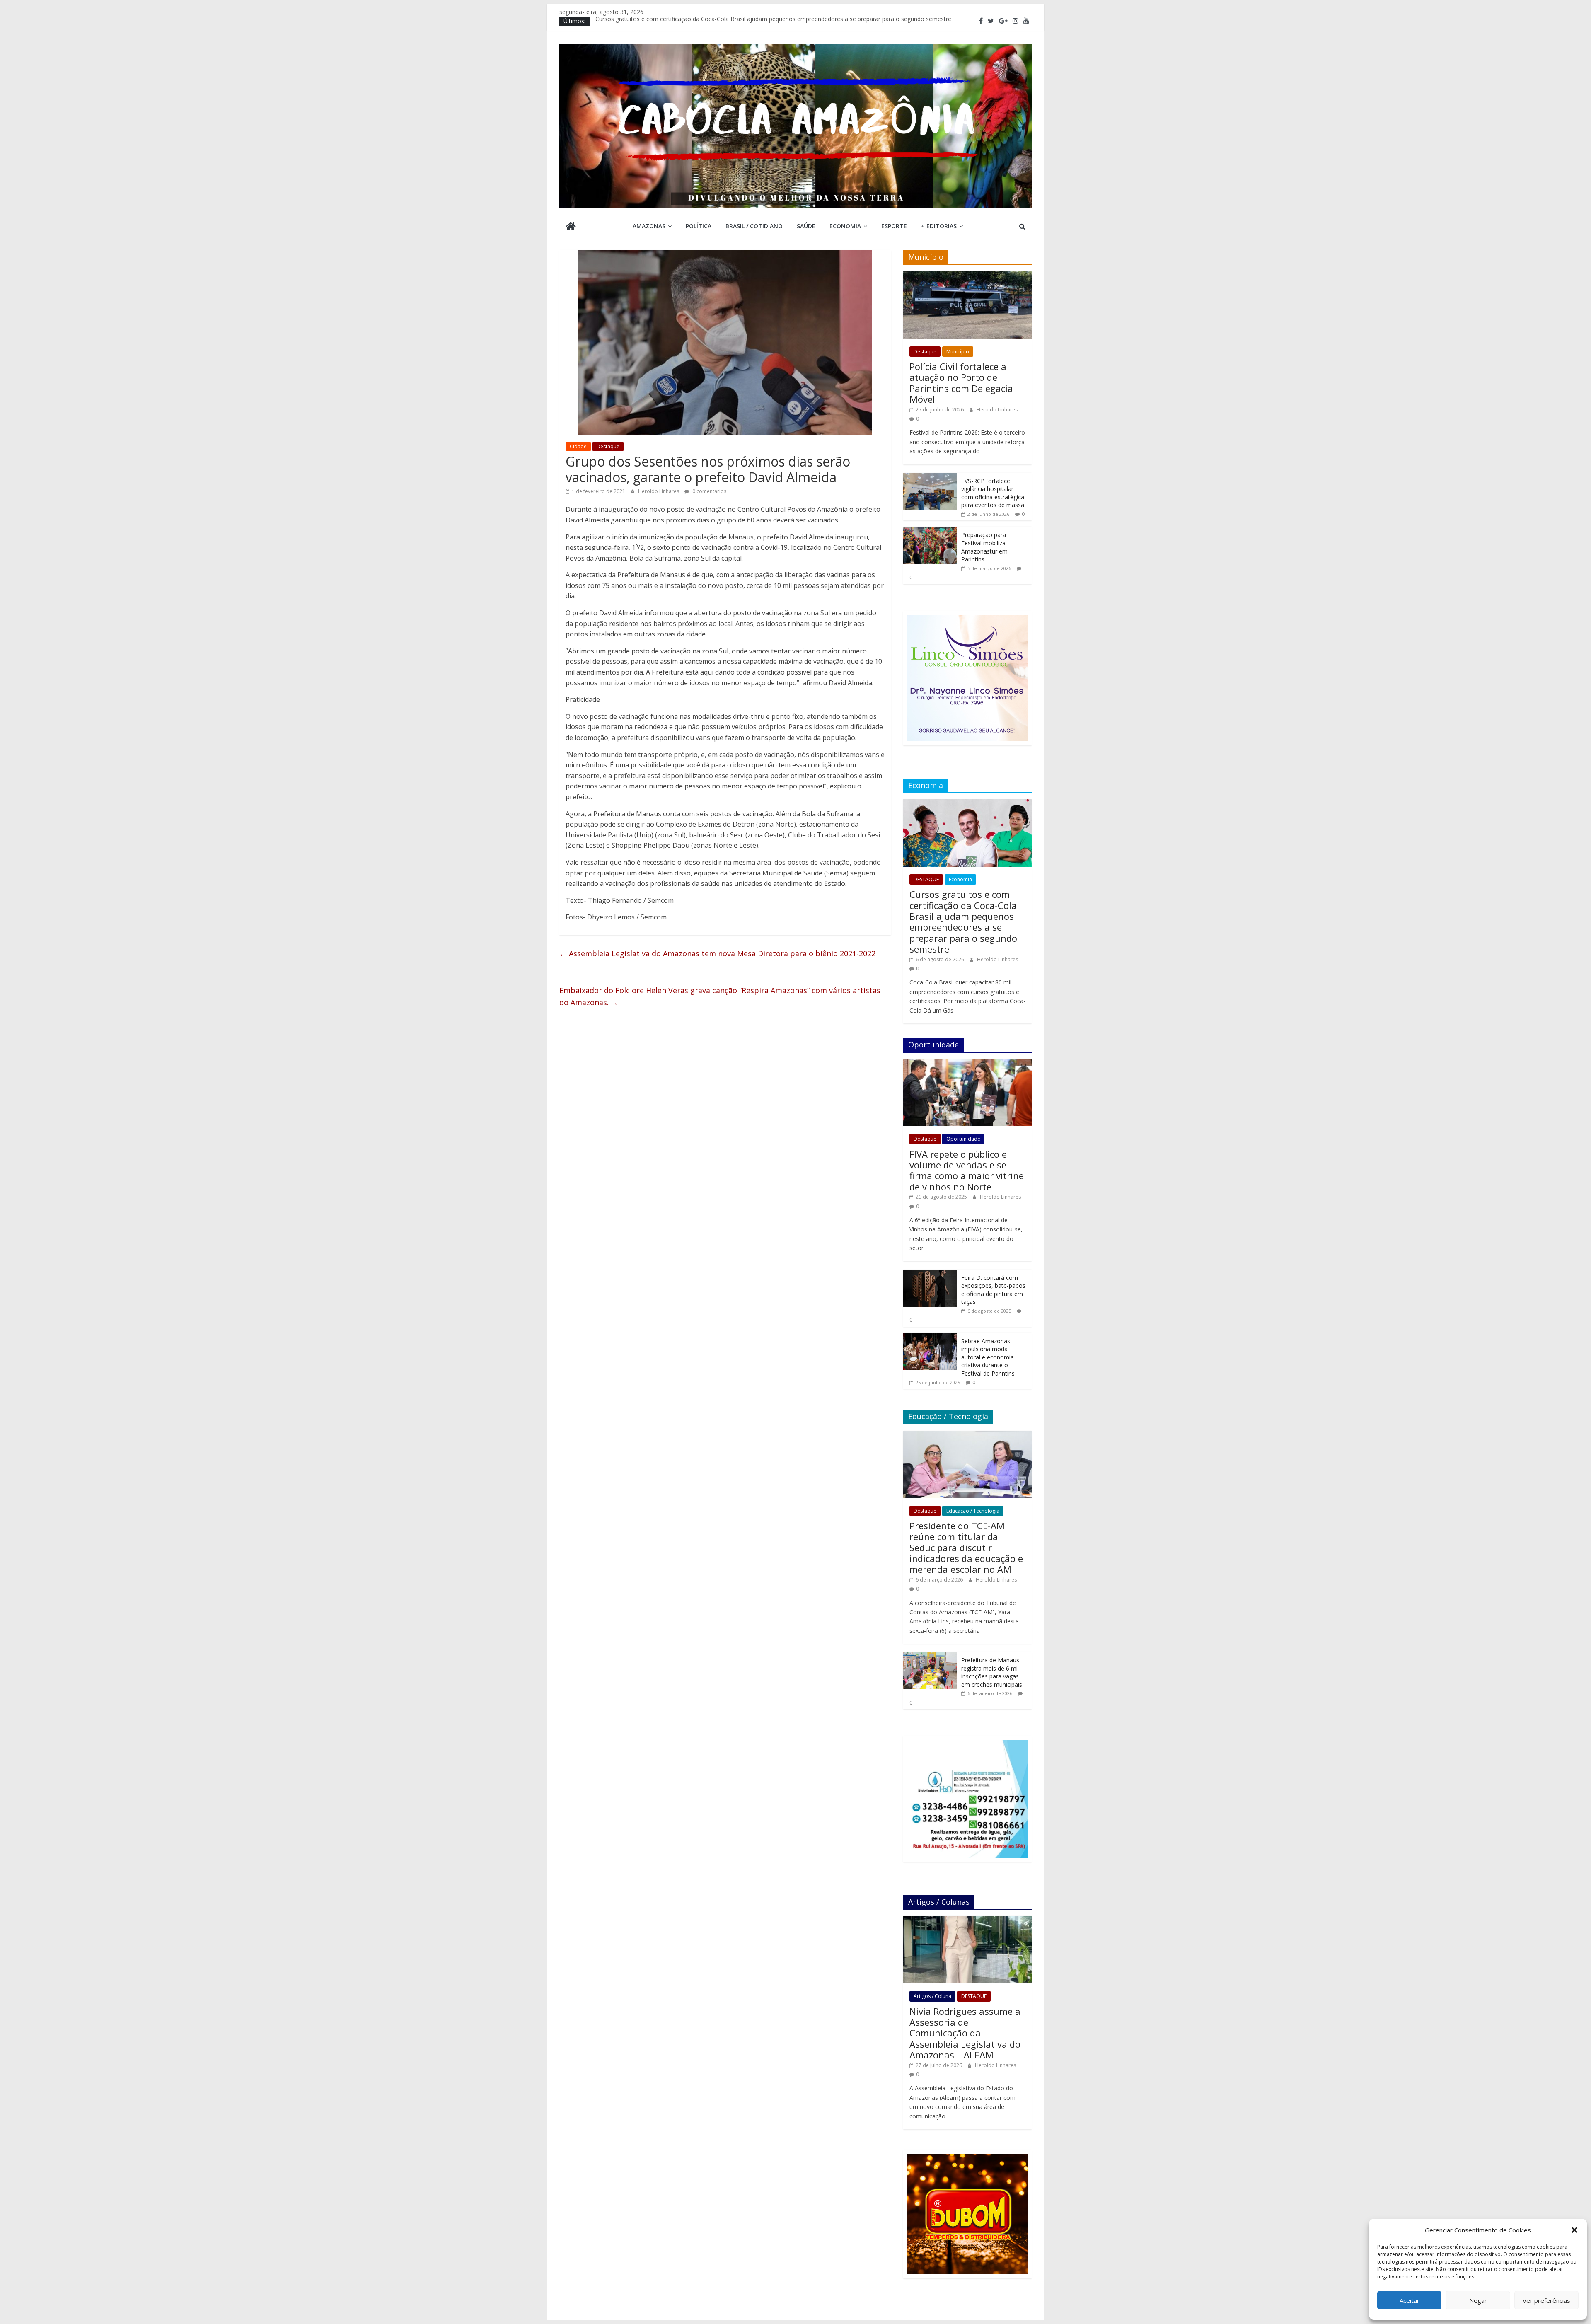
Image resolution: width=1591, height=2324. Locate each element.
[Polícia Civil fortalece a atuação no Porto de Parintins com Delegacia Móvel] (967, 276)
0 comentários (709, 491)
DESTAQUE (926, 879)
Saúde (806, 226)
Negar (1478, 2300)
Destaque (608, 446)
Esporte (894, 226)
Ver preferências (1546, 2300)
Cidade (578, 446)
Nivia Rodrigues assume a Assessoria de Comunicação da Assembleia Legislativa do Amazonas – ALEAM (965, 2033)
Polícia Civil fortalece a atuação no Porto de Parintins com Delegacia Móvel (961, 383)
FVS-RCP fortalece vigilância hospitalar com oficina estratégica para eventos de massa (993, 493)
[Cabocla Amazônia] (571, 227)
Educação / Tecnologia (973, 1511)
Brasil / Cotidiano (754, 226)
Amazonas (649, 226)
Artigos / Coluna (932, 1996)
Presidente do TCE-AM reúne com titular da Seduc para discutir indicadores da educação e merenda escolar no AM (966, 1548)
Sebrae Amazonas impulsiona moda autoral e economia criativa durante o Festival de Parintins (988, 1357)
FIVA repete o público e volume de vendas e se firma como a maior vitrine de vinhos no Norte (967, 1170)
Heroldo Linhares (659, 491)
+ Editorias (939, 226)
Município (958, 352)
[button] (1574, 2230)
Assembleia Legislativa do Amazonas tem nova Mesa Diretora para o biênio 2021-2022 (717, 953)
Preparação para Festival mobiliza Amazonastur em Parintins (984, 547)
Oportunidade (963, 1139)
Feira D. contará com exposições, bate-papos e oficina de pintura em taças (993, 1290)
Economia (845, 226)
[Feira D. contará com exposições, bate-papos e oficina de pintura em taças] (930, 1274)
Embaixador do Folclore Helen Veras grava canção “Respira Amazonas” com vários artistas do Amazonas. (720, 996)
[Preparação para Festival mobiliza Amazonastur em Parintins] (930, 531)
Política (699, 226)
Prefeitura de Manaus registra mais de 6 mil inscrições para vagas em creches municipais (992, 1672)
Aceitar (1410, 2300)
